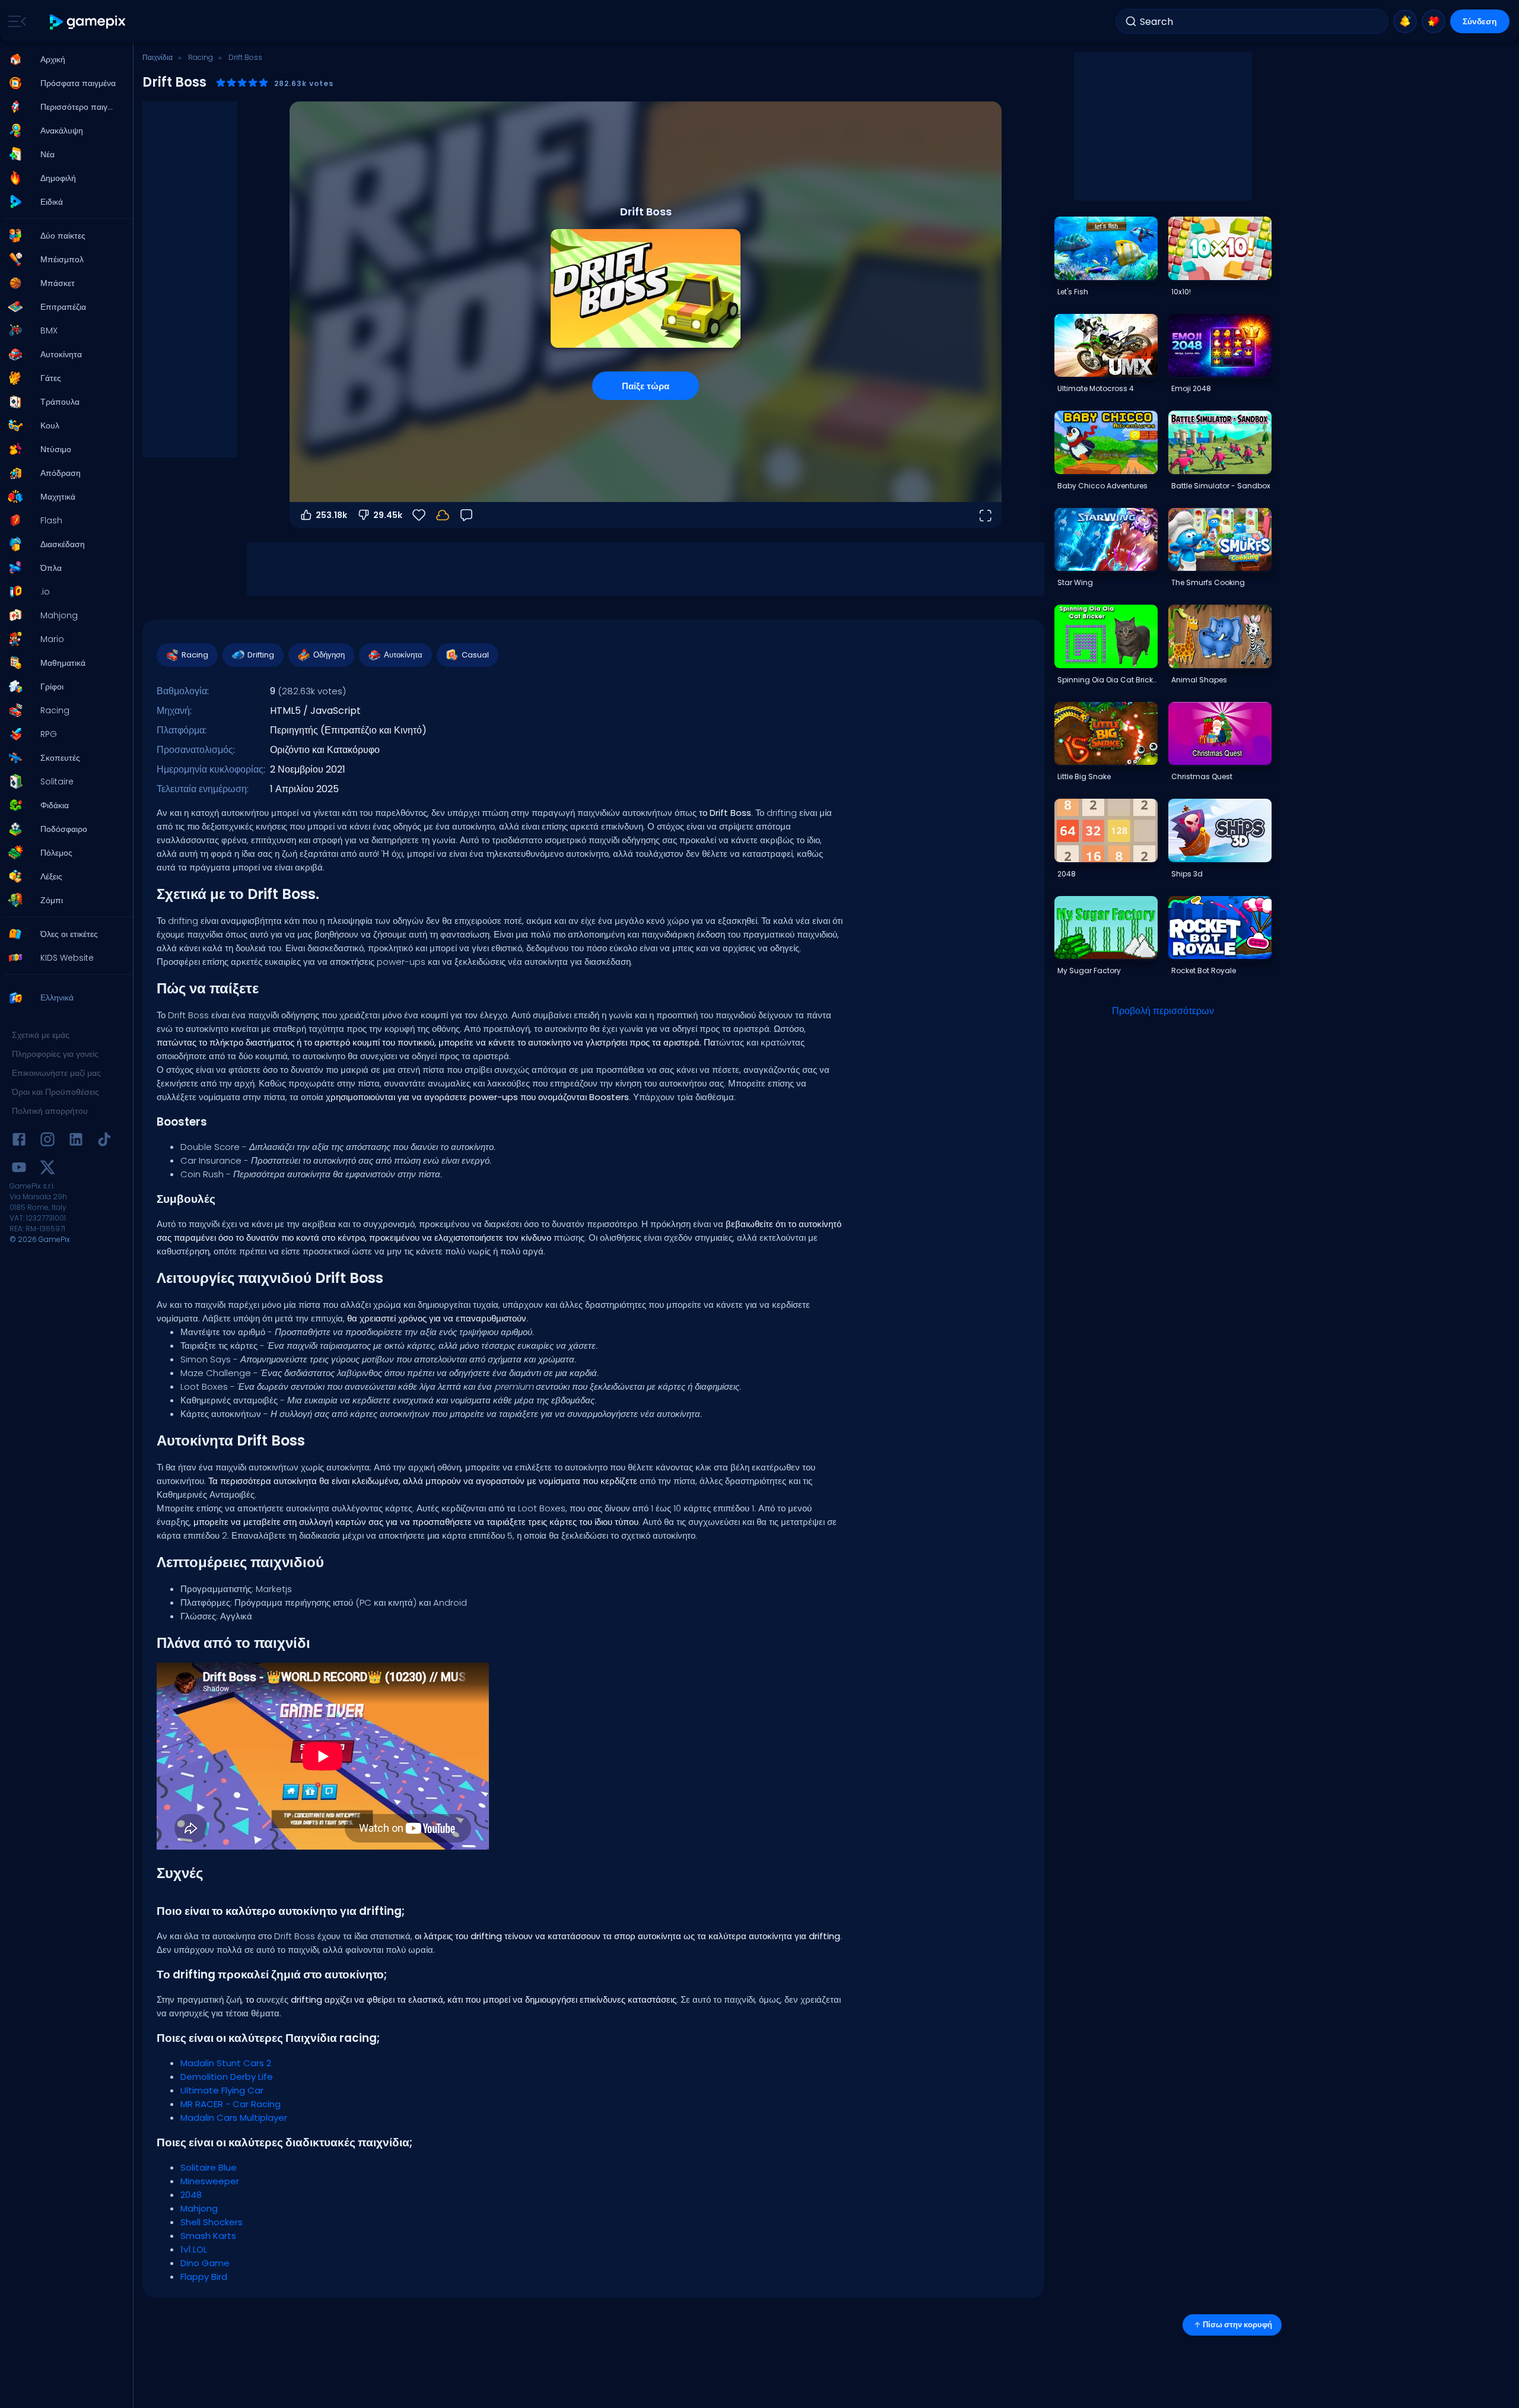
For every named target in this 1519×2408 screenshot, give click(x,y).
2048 (191, 2195)
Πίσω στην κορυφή (1237, 2325)
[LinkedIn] (76, 1141)
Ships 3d (1187, 874)
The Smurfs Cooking (1208, 582)
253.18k (331, 515)
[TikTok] (104, 1141)
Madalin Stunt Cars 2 (226, 2063)
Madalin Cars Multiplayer (234, 2118)
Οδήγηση (329, 655)
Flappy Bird (204, 2277)
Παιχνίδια (158, 57)
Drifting (261, 655)
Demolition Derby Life (227, 2077)
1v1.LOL (194, 2249)
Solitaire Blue (209, 2167)
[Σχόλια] (466, 515)
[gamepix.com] (88, 22)
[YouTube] (19, 1169)
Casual (475, 655)
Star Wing (1075, 582)
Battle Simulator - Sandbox (1221, 486)
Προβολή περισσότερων (1163, 1011)
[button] (63, 59)
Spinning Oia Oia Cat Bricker (1107, 680)
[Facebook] (19, 1141)
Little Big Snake (1084, 776)
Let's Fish (1073, 292)
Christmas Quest (1202, 776)
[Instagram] (47, 1141)
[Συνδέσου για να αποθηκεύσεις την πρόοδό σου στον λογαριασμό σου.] (443, 515)
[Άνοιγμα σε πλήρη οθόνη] (985, 515)
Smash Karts (208, 2236)
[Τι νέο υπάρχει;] (1405, 21)
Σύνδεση (1480, 21)
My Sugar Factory (1089, 970)
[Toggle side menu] (15, 21)
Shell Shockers (212, 2222)
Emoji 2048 (1191, 388)
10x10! (1181, 292)
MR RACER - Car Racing (231, 2104)
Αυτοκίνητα (403, 655)
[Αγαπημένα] (1434, 21)
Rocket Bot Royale (1204, 970)
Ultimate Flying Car (222, 2090)
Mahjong (199, 2208)
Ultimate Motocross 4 (1096, 388)
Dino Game (205, 2263)
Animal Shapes (1199, 680)
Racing (201, 57)
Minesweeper (210, 2181)
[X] (47, 1169)
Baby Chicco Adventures (1102, 486)
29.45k (388, 515)
